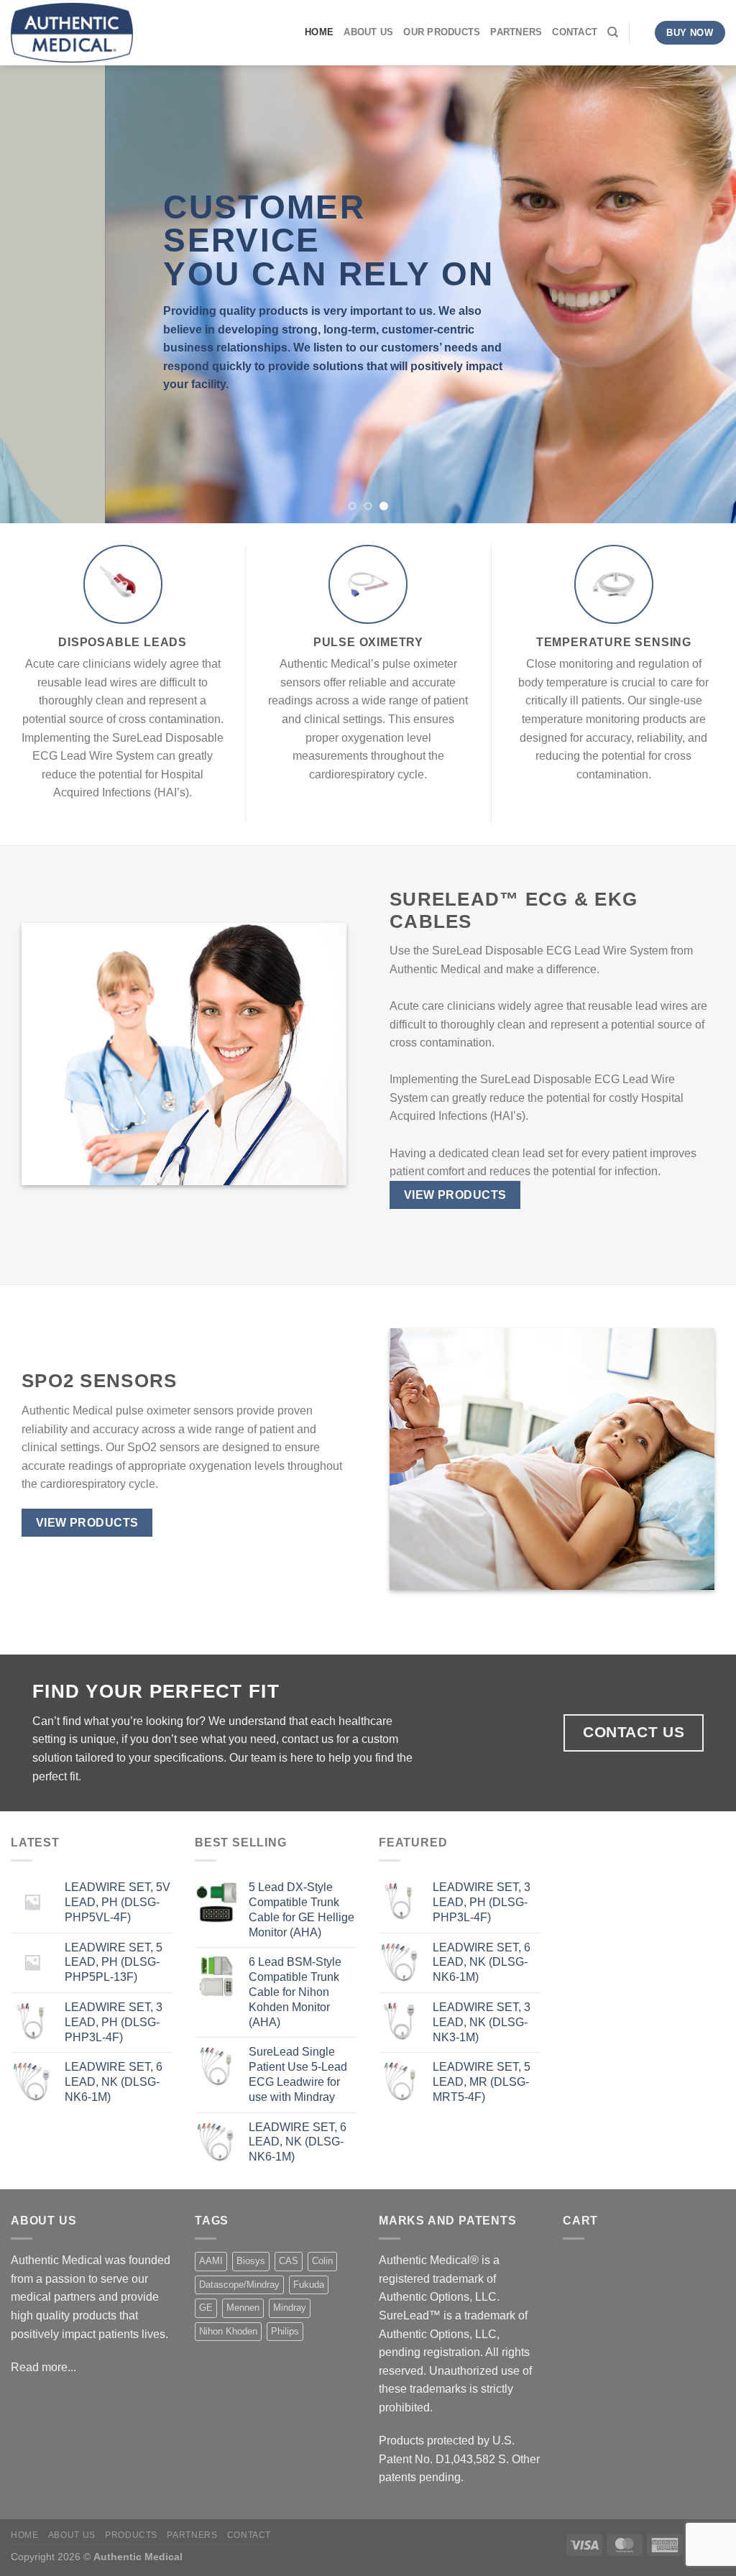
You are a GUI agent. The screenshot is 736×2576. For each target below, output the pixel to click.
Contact (575, 32)
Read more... (43, 2367)
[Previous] (33, 294)
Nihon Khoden (228, 2331)
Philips (285, 2331)
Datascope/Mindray (239, 2285)
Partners (516, 32)
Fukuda (309, 2285)
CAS (289, 2261)
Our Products (442, 32)
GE (206, 2308)
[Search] (613, 32)
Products (131, 2535)
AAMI (211, 2261)
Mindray (290, 2308)
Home (319, 32)
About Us (368, 32)
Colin (322, 2261)
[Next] (703, 294)
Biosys (251, 2261)
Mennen (243, 2308)
